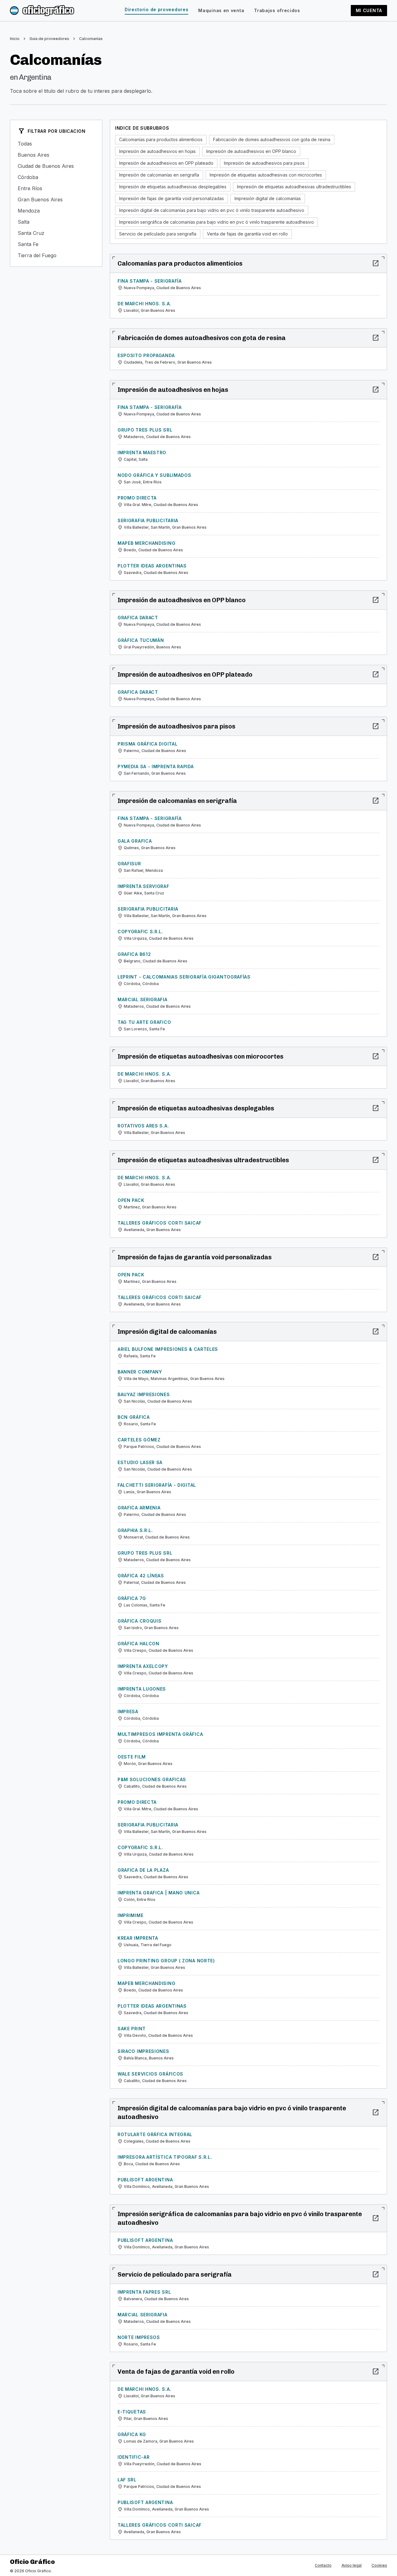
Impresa (128, 1711)
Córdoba (56, 177)
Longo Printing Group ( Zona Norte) (166, 1961)
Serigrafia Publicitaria (148, 520)
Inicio (15, 39)
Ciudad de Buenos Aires (56, 166)
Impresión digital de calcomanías (268, 198)
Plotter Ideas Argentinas (152, 566)
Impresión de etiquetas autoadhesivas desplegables (173, 187)
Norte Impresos (139, 2337)
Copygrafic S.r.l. (140, 932)
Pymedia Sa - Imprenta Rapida (156, 766)
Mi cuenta (369, 10)
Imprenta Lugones (142, 1689)
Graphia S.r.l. (135, 1530)
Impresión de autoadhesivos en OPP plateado (166, 163)
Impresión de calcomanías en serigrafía (159, 175)
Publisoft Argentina (145, 2180)
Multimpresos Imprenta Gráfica (160, 1734)
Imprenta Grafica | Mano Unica (158, 1893)
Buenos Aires (56, 155)
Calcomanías (91, 39)
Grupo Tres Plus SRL (145, 430)
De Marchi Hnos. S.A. (144, 304)
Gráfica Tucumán (141, 640)
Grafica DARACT (138, 618)
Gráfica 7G (132, 1598)
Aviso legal (352, 2565)
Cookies (379, 2565)
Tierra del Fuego (56, 255)
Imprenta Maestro (142, 452)
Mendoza (56, 211)
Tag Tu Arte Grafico (144, 1022)
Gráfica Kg (132, 2434)
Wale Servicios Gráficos (150, 2074)
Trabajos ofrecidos (277, 10)
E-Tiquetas (132, 2412)
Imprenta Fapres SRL (144, 2292)
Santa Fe (56, 244)
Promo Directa (137, 498)
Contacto (323, 2565)
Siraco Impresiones (143, 2051)
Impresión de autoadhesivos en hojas (157, 151)
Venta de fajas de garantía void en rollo (247, 234)
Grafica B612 (134, 954)
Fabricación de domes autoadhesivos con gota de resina (272, 139)
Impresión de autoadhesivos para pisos (264, 163)
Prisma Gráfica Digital (147, 744)
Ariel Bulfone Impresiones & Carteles (168, 1349)
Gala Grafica (135, 841)
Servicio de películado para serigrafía (158, 234)
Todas (56, 144)
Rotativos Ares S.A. (143, 1126)
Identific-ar (134, 2457)
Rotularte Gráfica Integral (155, 2134)
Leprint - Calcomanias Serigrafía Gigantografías (184, 977)
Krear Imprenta (138, 1938)
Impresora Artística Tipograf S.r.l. (165, 2157)
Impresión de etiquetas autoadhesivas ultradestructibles (294, 187)
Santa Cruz (56, 233)
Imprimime (130, 1915)
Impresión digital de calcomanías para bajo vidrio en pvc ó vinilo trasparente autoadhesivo (212, 210)
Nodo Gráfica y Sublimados (154, 475)
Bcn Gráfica (134, 1417)
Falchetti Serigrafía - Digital (157, 1485)
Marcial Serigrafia (143, 999)
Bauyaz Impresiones (144, 1394)
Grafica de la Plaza (143, 1870)
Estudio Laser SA (140, 1462)
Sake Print (132, 2029)
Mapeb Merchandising (146, 543)
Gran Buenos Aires (56, 199)
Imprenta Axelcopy (143, 1666)
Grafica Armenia (139, 1508)
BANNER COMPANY (140, 1372)
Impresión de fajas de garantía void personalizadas (172, 198)
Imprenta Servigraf (143, 886)
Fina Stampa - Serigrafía (150, 281)
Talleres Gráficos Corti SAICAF (160, 1223)
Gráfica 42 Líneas (141, 1576)
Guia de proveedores (49, 39)
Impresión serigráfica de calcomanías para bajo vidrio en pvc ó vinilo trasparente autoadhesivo (216, 222)
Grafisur (129, 864)
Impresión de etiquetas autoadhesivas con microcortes (266, 175)
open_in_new (376, 263)
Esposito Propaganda (146, 355)
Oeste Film (132, 1757)
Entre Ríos (56, 188)
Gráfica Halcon (138, 1644)
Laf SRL (127, 2480)
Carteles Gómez (139, 1440)
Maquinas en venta (221, 10)
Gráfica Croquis (140, 1621)
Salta (56, 222)
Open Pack (131, 1200)
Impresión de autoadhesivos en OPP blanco (251, 151)
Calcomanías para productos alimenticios (161, 139)
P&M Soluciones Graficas (152, 1779)
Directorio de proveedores (157, 9)
